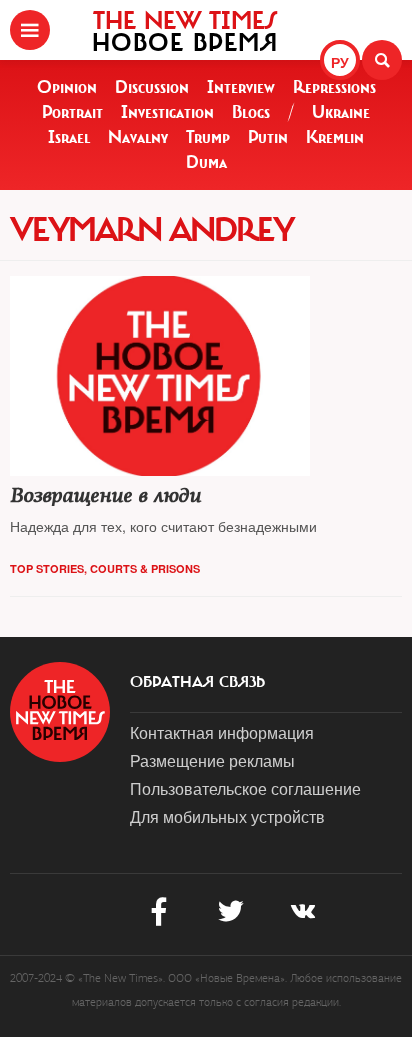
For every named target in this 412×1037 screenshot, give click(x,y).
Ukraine (341, 112)
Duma (206, 162)
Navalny (138, 137)
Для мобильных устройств (227, 816)
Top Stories (47, 568)
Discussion (152, 87)
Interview (241, 87)
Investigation (167, 112)
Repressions (334, 87)
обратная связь (197, 682)
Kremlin (335, 137)
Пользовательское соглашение (245, 788)
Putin (268, 137)
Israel (69, 137)
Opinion (67, 87)
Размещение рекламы (212, 760)
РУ (340, 62)
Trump (208, 137)
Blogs (251, 112)
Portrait (72, 112)
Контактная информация (222, 732)
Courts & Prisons (145, 568)
